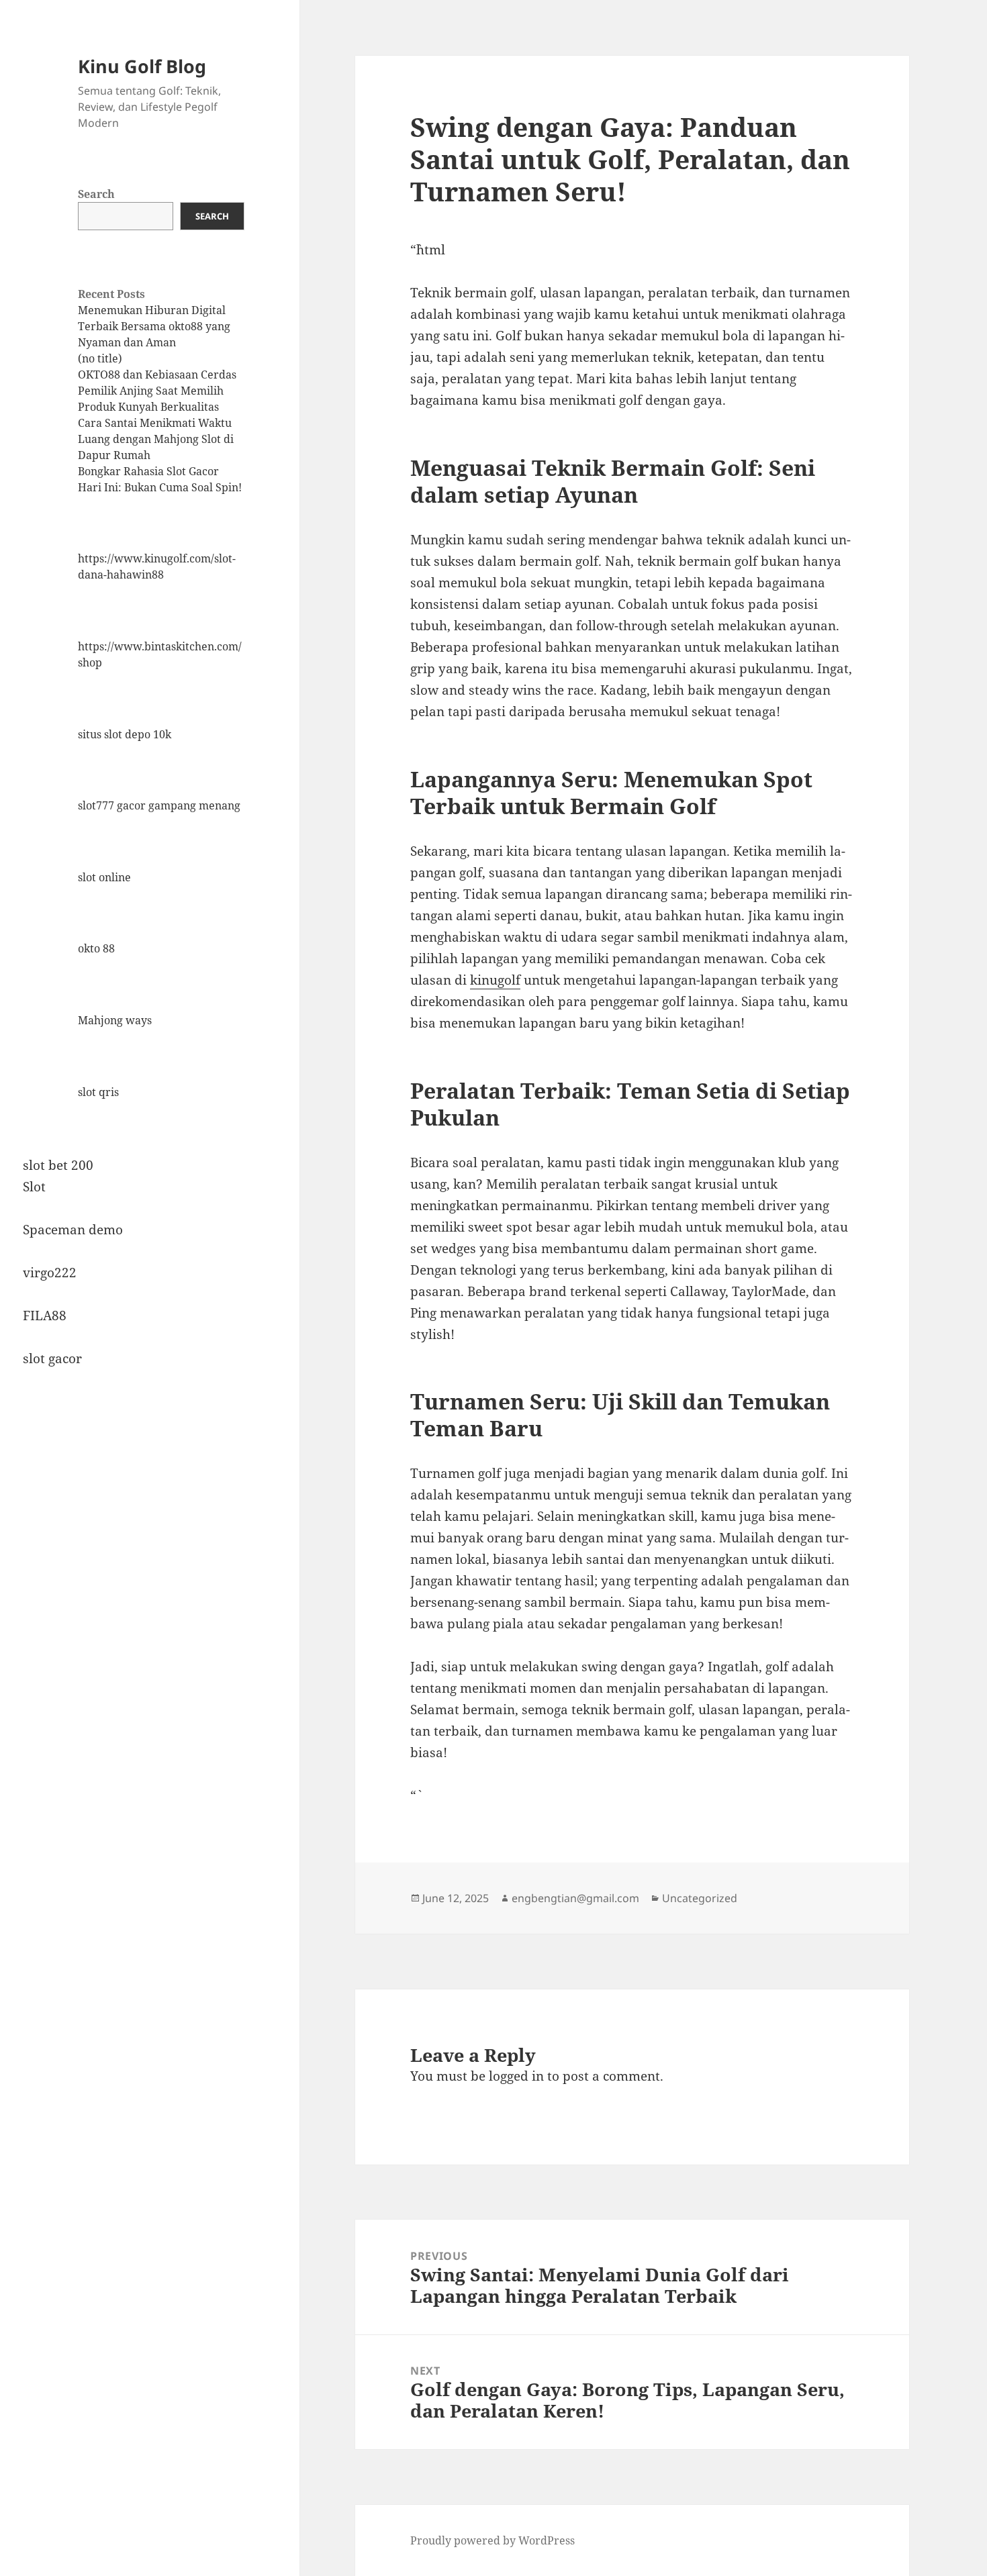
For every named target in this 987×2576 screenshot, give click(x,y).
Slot (34, 1187)
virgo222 (50, 1273)
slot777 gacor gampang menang (159, 805)
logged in (516, 2076)
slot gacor (52, 1358)
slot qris (98, 1092)
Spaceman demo (73, 1230)
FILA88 (45, 1316)
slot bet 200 (58, 1165)
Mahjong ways (115, 1020)
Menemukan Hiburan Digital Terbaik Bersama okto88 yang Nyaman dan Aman (154, 326)
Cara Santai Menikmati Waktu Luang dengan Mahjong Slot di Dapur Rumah (156, 439)
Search (96, 194)
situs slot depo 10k (125, 734)
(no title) (100, 358)
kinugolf (495, 980)
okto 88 (96, 948)
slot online (104, 877)
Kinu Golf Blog (142, 66)
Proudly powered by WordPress (492, 2540)
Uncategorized (700, 1898)
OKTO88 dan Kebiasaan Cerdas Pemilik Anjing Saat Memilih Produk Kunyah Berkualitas (157, 391)
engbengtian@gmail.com (575, 1898)
